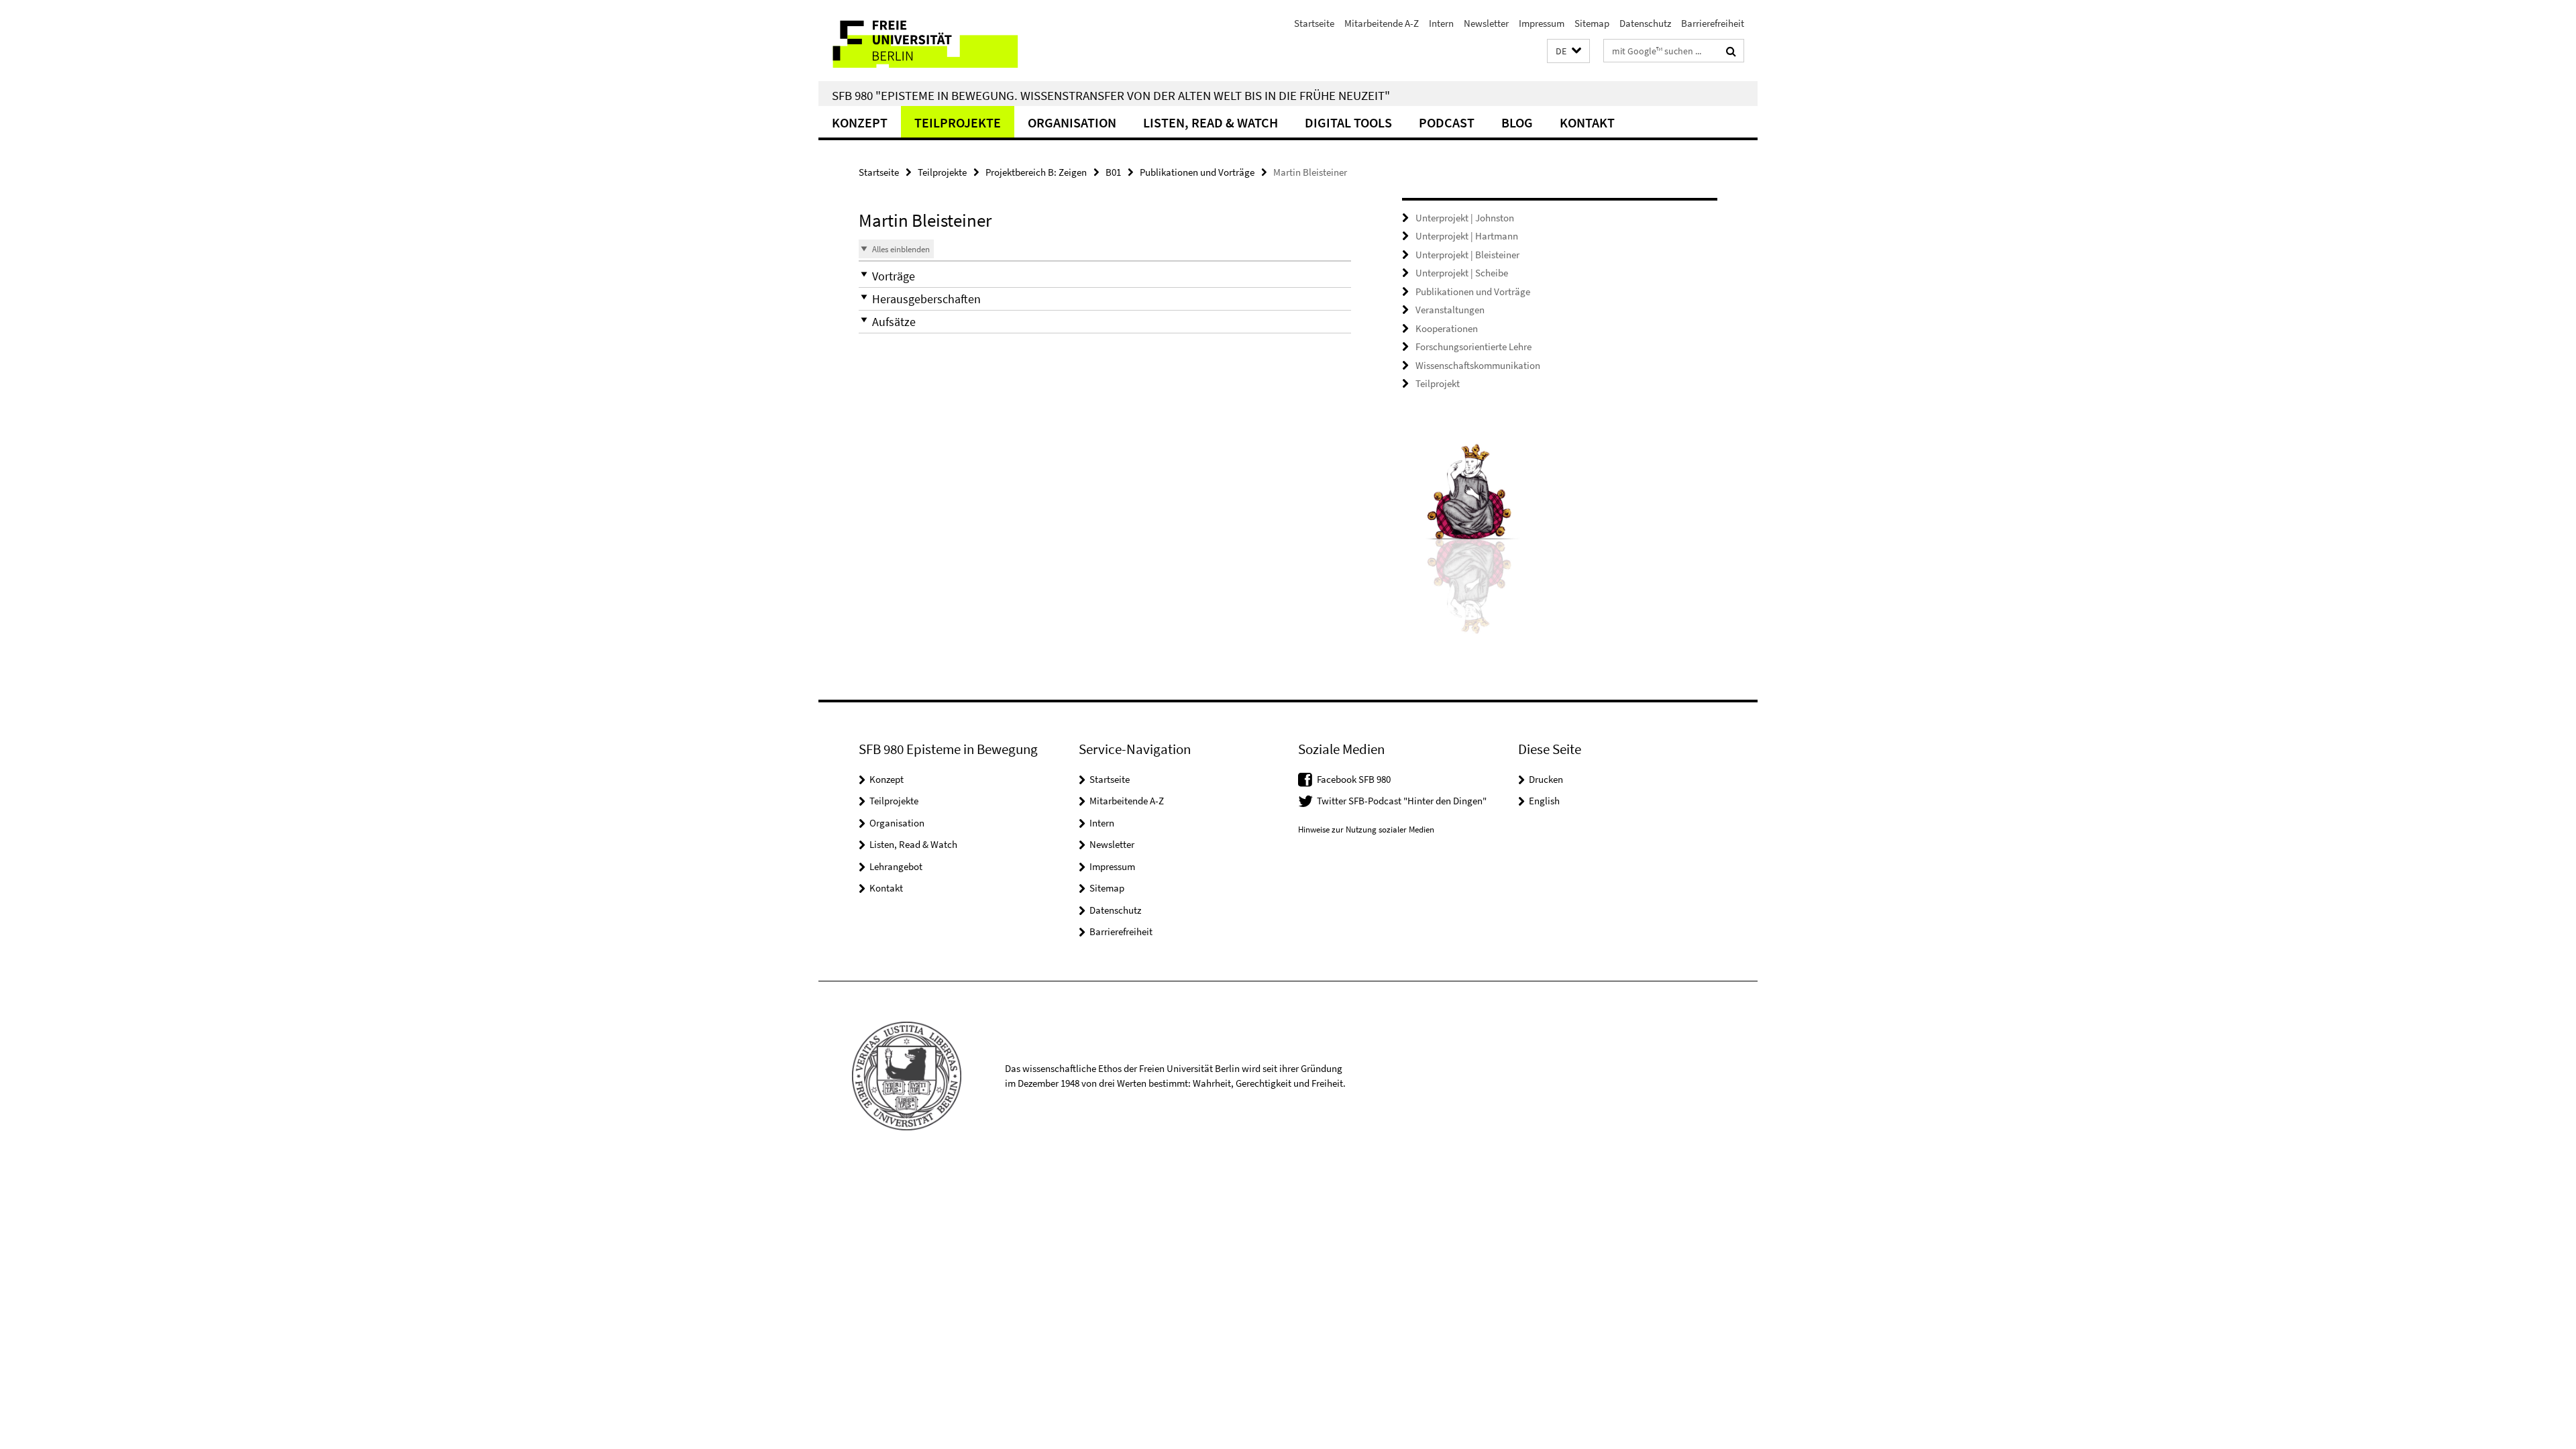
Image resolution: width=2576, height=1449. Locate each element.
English (1544, 801)
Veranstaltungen (1450, 310)
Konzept (860, 122)
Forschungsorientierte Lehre (1473, 346)
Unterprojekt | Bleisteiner (1467, 255)
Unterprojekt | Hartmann (1467, 236)
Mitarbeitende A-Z (1382, 23)
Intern (1441, 23)
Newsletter (1486, 23)
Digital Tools (1348, 122)
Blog (1517, 122)
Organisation (1072, 122)
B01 (1113, 172)
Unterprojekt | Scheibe (1462, 273)
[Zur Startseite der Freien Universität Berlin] (931, 41)
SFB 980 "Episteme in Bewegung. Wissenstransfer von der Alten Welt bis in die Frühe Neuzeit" (1111, 95)
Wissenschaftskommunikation (1478, 365)
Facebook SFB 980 (1354, 779)
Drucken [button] (1546, 779)
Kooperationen (1447, 328)
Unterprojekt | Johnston (1465, 218)
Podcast (1447, 122)
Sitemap (1592, 23)
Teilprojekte (958, 122)
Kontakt (1587, 122)
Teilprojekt (1438, 383)
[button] (1568, 51)
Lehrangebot (896, 866)
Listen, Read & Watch (1211, 122)
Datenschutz (1645, 23)
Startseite (1314, 23)
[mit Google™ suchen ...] (1731, 51)
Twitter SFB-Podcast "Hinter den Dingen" (1402, 801)
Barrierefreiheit (1713, 23)
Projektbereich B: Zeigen (1036, 172)
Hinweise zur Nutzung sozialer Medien (1366, 829)
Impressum (1542, 23)
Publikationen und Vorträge (1197, 172)
